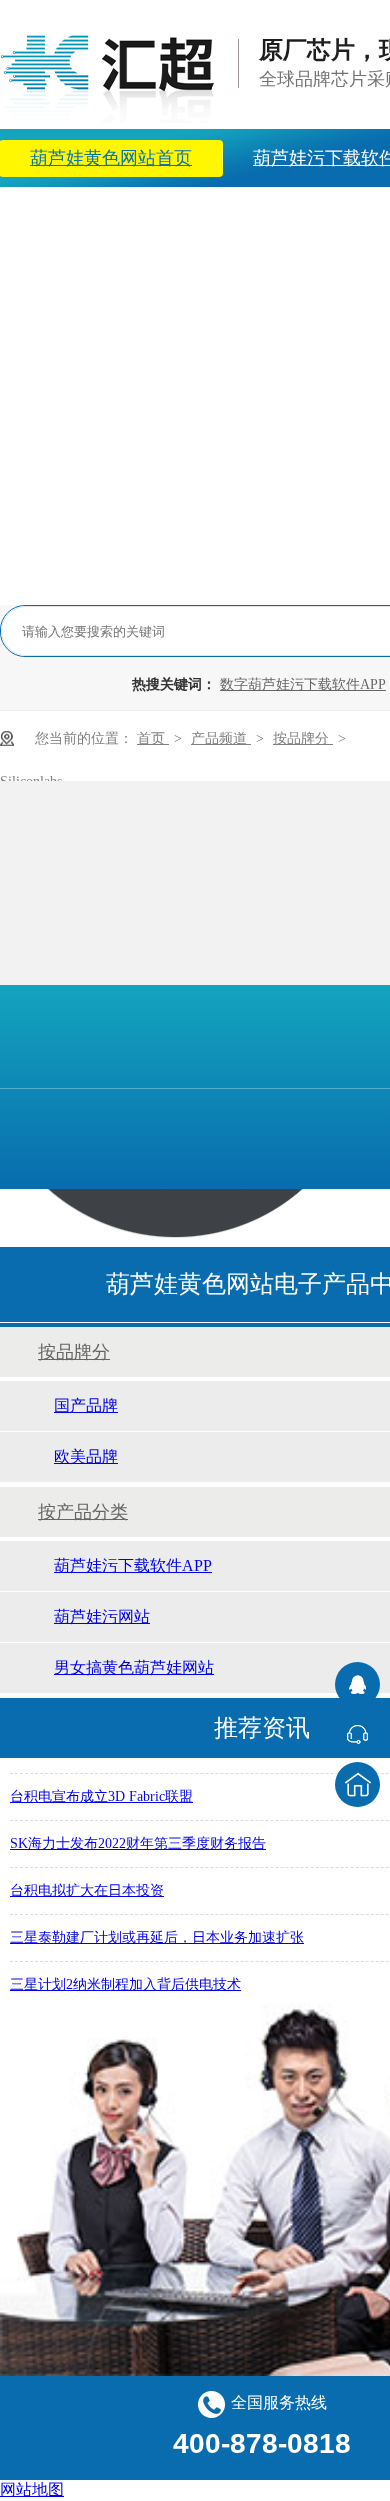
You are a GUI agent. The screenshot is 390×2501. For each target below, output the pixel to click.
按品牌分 (303, 738)
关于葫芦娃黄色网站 (244, 216)
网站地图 (32, 2489)
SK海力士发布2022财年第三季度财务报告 (138, 1839)
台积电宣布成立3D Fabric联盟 (101, 1792)
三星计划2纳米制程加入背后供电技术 (125, 1980)
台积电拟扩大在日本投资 (87, 1886)
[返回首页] (357, 1784)
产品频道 (221, 738)
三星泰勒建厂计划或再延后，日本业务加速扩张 (157, 1933)
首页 (153, 738)
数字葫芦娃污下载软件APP (303, 684)
